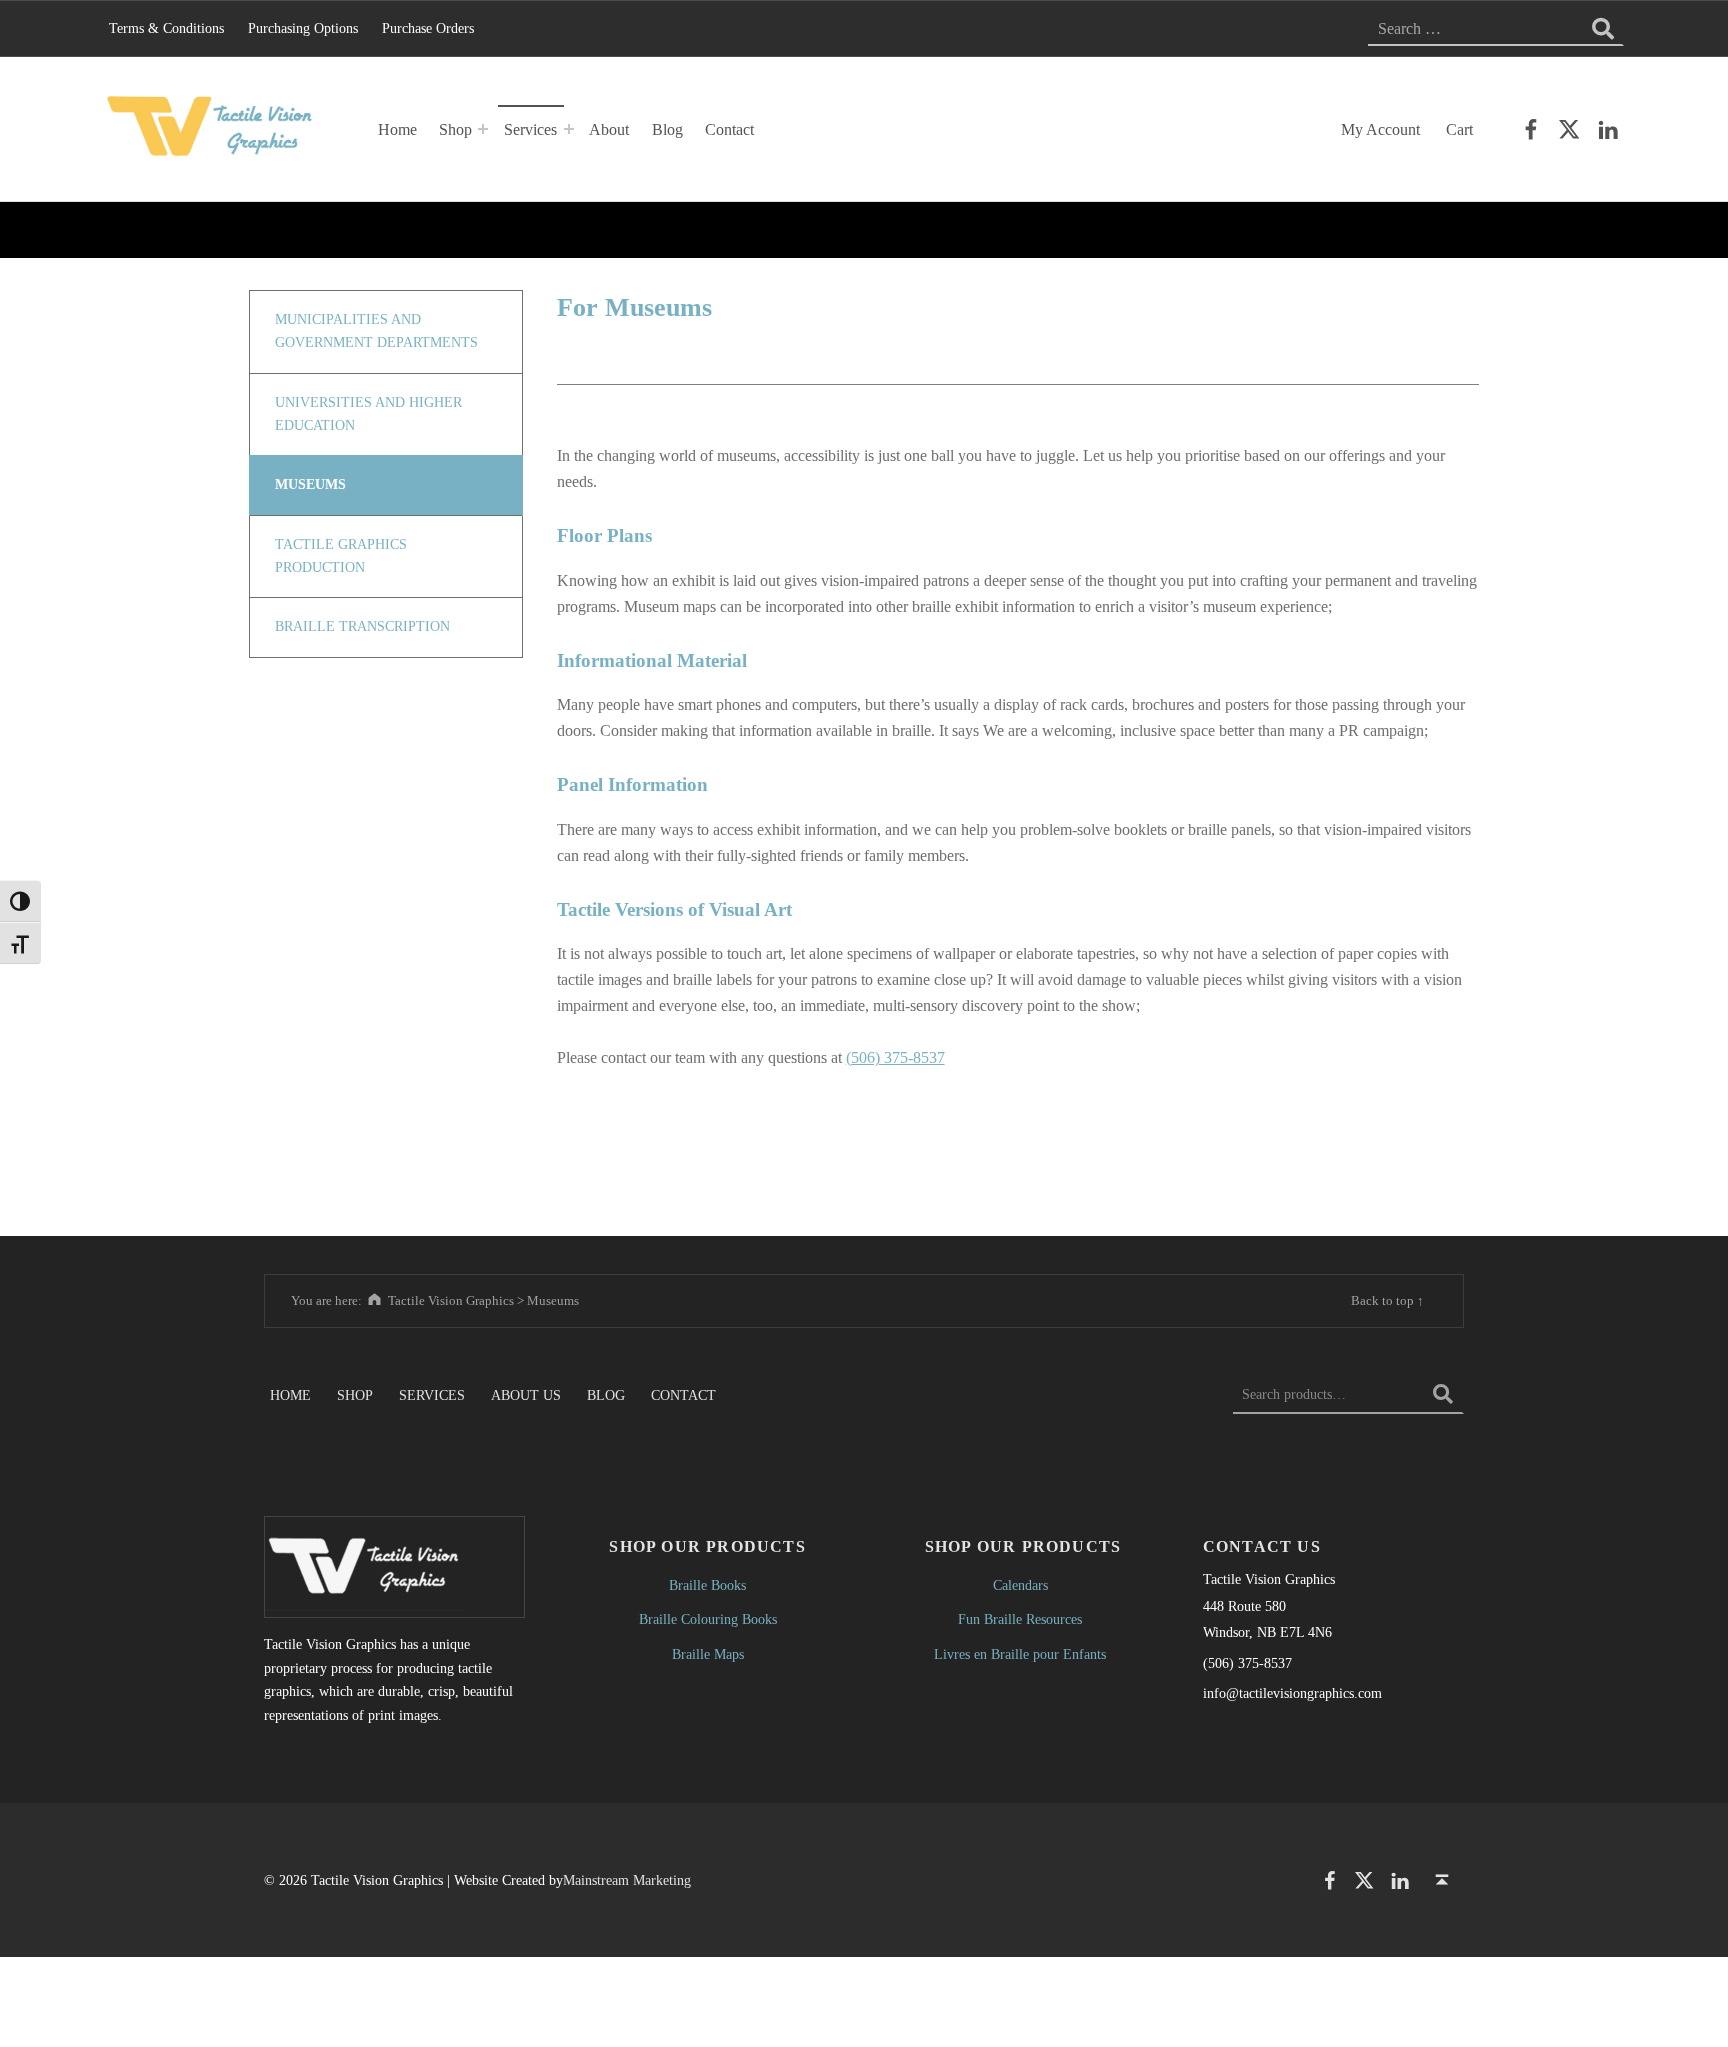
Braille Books (707, 1585)
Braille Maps (708, 1654)
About (609, 129)
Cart (1459, 129)
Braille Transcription (362, 626)
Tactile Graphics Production (341, 556)
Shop (455, 129)
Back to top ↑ (1387, 1300)
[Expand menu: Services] (569, 129)
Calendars (1020, 1585)
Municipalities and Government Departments (376, 331)
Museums (310, 484)
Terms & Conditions (166, 28)
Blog (667, 129)
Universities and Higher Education (368, 414)
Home (397, 129)
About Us (526, 1394)
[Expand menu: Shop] (483, 129)
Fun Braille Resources (1020, 1619)
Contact (729, 129)
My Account (1380, 129)
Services (530, 129)
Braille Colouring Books (708, 1619)
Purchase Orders (428, 28)
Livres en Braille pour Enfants (1020, 1654)
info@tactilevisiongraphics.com (1292, 1693)
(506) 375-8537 (895, 1057)
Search (1443, 1394)
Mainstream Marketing (627, 1880)
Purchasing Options (303, 28)
